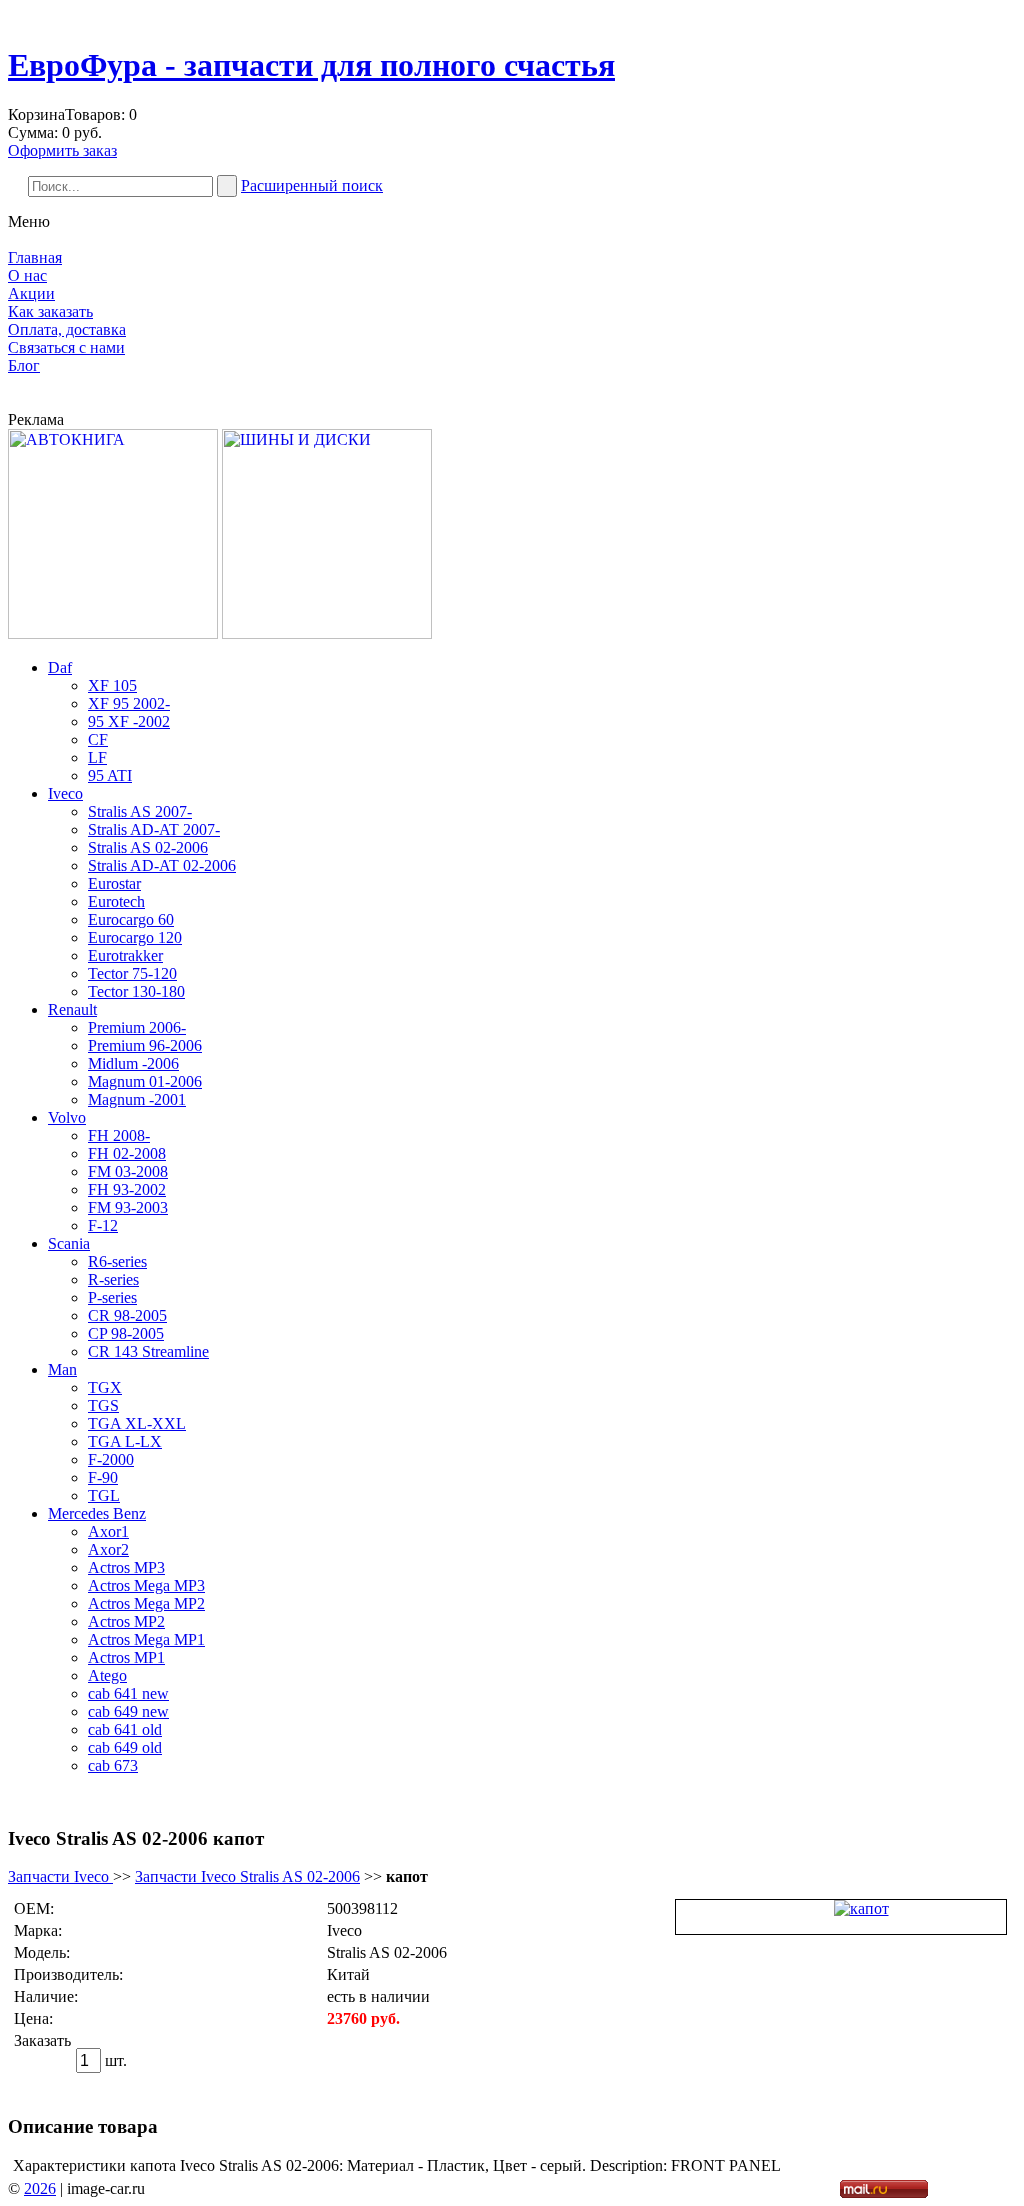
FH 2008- (119, 1135)
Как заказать (50, 311)
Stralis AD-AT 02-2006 (162, 865)
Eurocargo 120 (135, 937)
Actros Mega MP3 (146, 1585)
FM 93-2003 (128, 1207)
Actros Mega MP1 (146, 1639)
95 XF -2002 (129, 721)
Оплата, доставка (67, 329)
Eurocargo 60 (131, 919)
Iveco (65, 793)
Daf (60, 667)
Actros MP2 (126, 1621)
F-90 (103, 1477)
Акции (31, 293)
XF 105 (112, 685)
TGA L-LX (125, 1441)
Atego (107, 1675)
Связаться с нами (66, 347)
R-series (113, 1279)
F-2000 (111, 1459)
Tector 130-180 (136, 991)
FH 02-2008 (127, 1153)
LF (97, 757)
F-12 (103, 1225)
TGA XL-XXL (137, 1423)
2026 (40, 2188)
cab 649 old (125, 1747)
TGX (105, 1387)
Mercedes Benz (97, 1513)
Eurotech (116, 901)
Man (62, 1369)
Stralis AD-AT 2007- (154, 829)
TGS (103, 1405)
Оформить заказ (62, 150)
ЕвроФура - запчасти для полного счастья (311, 65)
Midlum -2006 (133, 1063)
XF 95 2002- (129, 703)
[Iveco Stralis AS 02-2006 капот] (861, 1908)
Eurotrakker (125, 955)
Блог (24, 365)
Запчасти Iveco (60, 1876)
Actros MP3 (126, 1567)
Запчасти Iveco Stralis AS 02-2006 (247, 1876)
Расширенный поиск (312, 185)
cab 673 (113, 1765)
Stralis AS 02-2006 (148, 847)
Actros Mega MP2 (146, 1603)
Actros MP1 (126, 1657)
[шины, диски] (327, 633)
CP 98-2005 (126, 1333)
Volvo (67, 1117)
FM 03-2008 (128, 1171)
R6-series (117, 1261)
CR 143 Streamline (148, 1351)
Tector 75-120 (132, 973)
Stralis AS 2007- (140, 811)
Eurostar (114, 883)
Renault (72, 1009)
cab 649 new (128, 1711)
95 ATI (110, 775)
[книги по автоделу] (113, 633)
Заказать (42, 2040)
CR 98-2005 (127, 1315)
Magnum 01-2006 (145, 1081)
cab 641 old (125, 1729)
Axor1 (108, 1531)
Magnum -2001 (137, 1099)
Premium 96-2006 (145, 1045)
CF (98, 739)
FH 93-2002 (127, 1189)
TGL (104, 1495)
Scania (69, 1243)
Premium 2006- (137, 1027)
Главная (35, 257)
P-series (112, 1297)
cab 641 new (128, 1693)
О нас (27, 275)
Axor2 (108, 1549)
